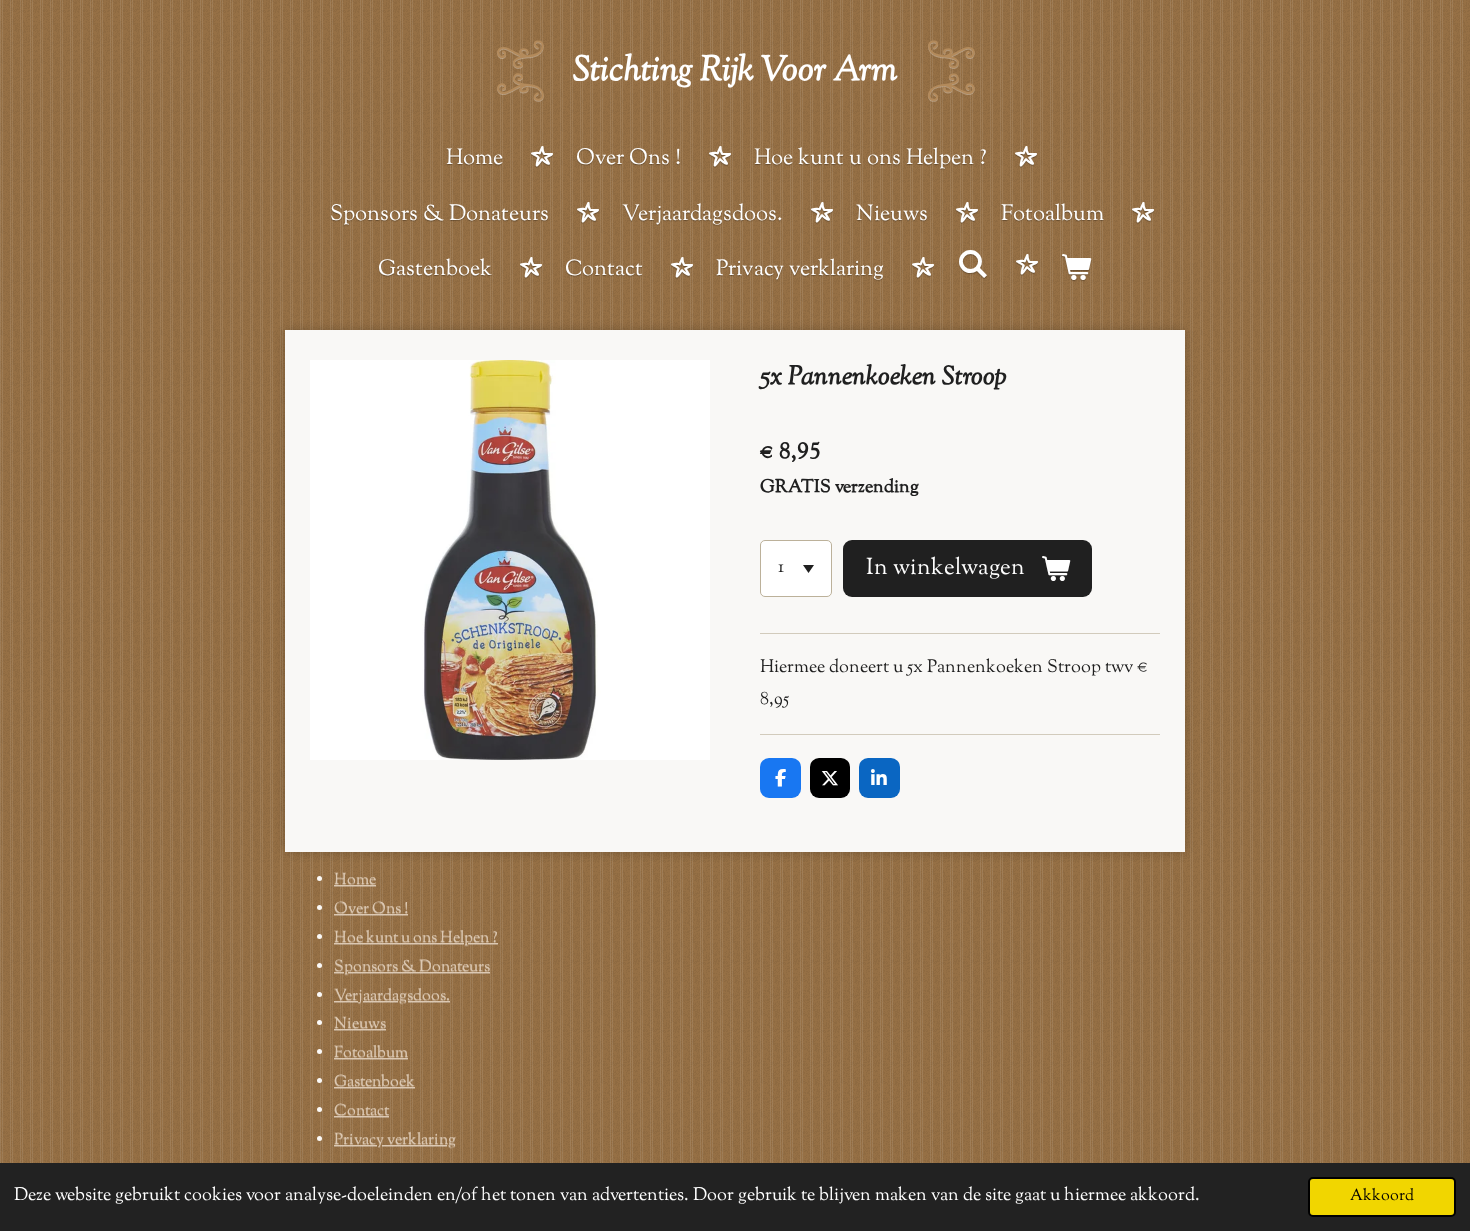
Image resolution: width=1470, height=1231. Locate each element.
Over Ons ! (371, 909)
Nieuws (360, 1024)
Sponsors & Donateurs (412, 967)
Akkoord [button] (1382, 1196)
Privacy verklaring (395, 1140)
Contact (361, 1111)
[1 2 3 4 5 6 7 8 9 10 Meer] (796, 568)
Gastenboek (374, 1082)
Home (355, 880)
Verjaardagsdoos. (392, 996)
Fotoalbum (371, 1053)
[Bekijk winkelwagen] (1076, 272)
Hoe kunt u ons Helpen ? (416, 938)
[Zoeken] (972, 268)
